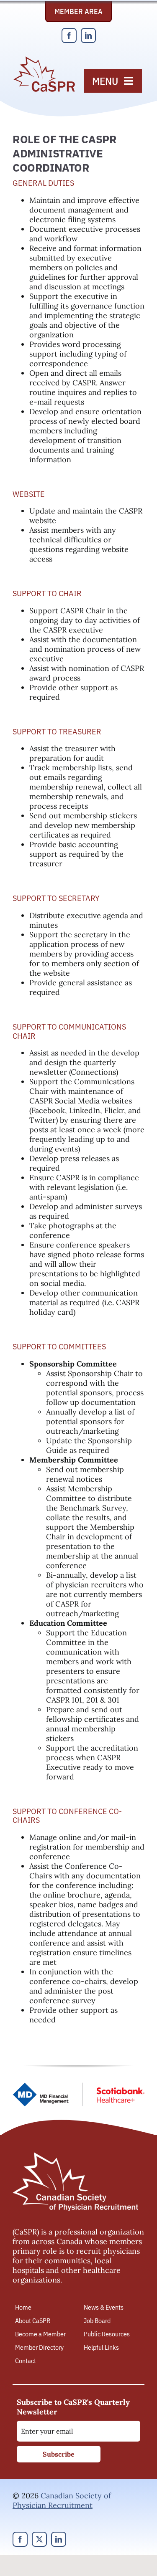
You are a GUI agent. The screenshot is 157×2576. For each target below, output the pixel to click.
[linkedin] (88, 35)
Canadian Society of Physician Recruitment (62, 2500)
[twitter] (39, 2539)
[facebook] (69, 35)
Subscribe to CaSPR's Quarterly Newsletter (73, 2407)
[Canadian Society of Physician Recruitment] (44, 59)
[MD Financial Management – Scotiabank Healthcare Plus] (78, 2086)
